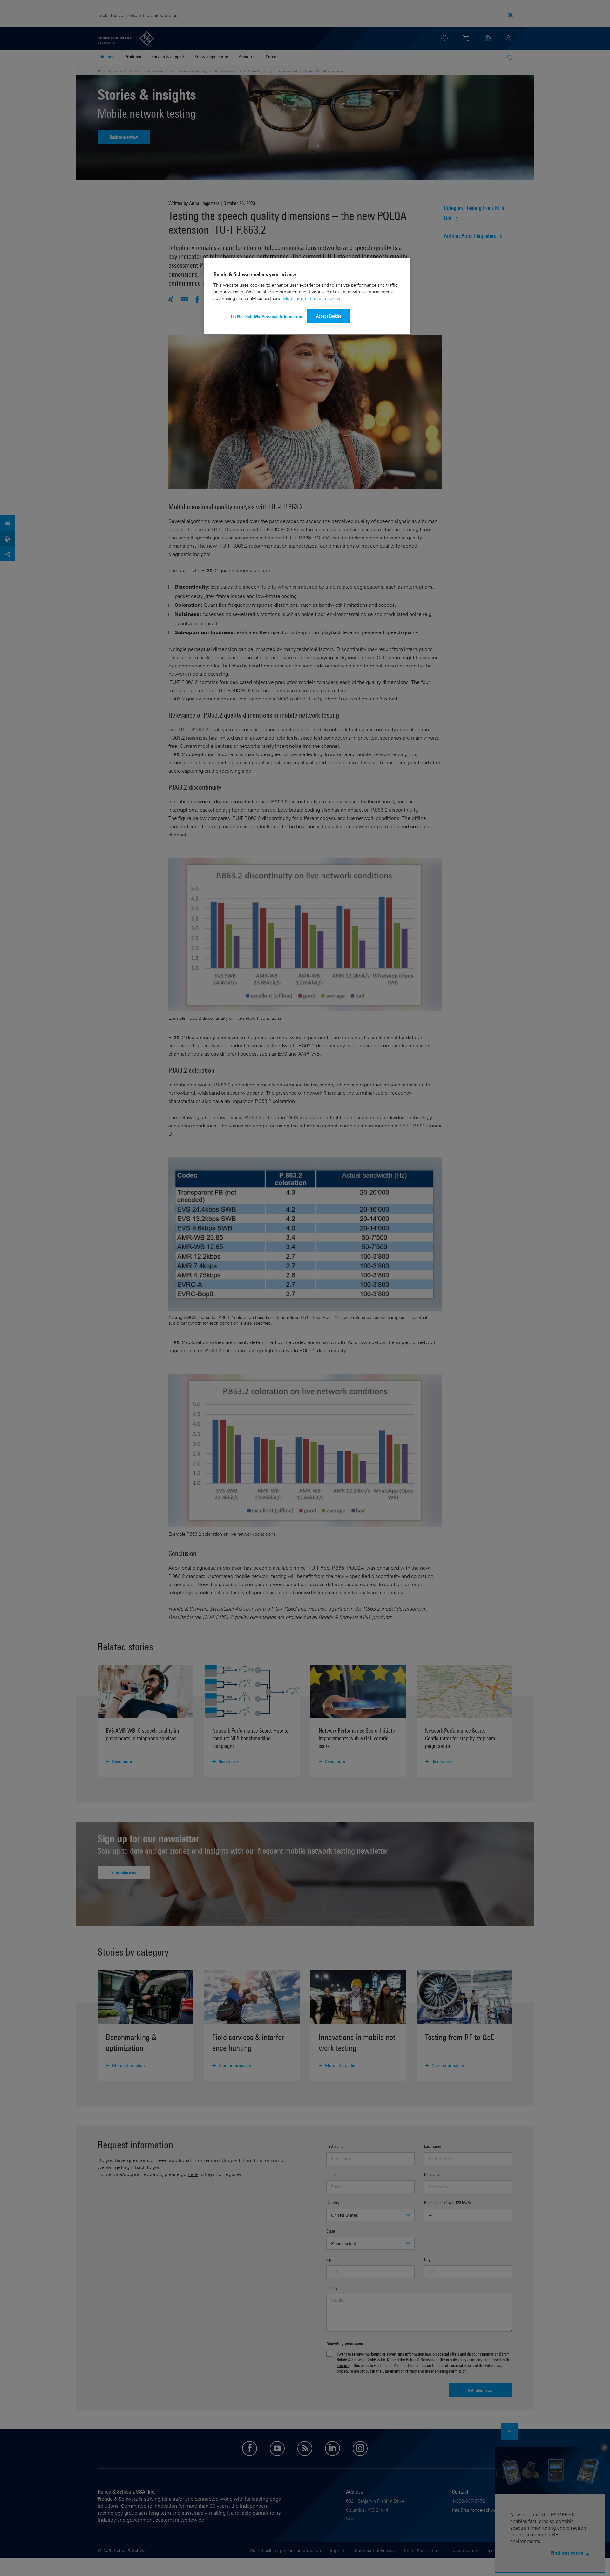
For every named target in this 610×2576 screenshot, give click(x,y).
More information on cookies (311, 298)
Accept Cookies (329, 316)
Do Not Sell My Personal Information (266, 317)
